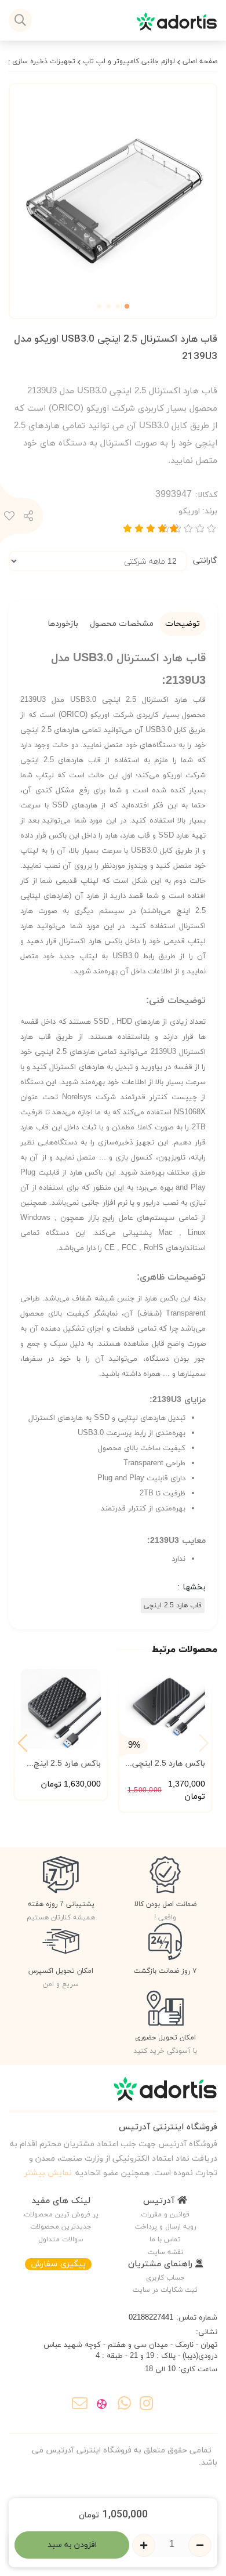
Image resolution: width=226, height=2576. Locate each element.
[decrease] (200, 2545)
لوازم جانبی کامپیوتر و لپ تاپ (129, 61)
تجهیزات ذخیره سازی (44, 61)
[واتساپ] (124, 2405)
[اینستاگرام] (146, 2405)
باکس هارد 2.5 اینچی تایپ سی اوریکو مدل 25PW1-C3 (168, 1764)
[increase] (144, 2545)
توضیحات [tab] (183, 624)
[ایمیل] (80, 2405)
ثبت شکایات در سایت (165, 2290)
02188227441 (151, 2318)
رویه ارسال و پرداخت (165, 2227)
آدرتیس (160, 2201)
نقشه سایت (165, 2252)
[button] (22, 1743)
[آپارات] (102, 2405)
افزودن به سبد (72, 2545)
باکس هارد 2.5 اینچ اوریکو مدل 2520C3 (66, 1764)
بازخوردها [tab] (63, 624)
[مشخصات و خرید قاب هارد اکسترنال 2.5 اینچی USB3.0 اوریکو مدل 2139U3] (113, 2094)
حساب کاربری (165, 2278)
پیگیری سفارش (58, 2264)
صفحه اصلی (200, 61)
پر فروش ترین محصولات (61, 2215)
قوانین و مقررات (165, 2215)
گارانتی (205, 561)
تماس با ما (165, 2240)
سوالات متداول (61, 2240)
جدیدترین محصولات (61, 2227)
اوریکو (198, 511)
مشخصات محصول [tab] (122, 624)
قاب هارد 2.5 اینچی (173, 1606)
